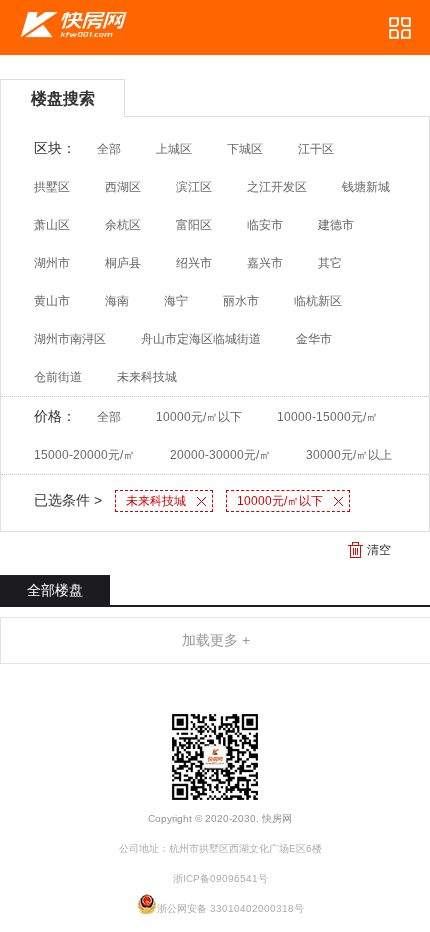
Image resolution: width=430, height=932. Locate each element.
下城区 (245, 149)
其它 (330, 263)
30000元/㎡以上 (349, 455)
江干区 (316, 149)
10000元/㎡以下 (199, 417)
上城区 (174, 149)
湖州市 (52, 263)
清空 (379, 550)
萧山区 (52, 225)
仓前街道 (58, 377)
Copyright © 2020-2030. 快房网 (220, 818)
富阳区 (194, 225)
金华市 (314, 339)
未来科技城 (147, 377)
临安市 (265, 225)
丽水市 (241, 301)
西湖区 (123, 187)
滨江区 (194, 187)
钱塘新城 (366, 187)
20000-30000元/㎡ (220, 455)
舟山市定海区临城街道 (201, 339)
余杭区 (123, 225)
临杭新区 (318, 301)
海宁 (176, 301)
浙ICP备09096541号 (220, 878)
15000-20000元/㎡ (84, 455)
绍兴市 (194, 263)
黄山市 (52, 301)
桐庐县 (123, 263)
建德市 (336, 225)
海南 (117, 301)
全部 (109, 149)
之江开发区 (277, 187)
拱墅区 (52, 187)
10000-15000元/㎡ (327, 417)
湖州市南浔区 (70, 339)
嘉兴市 (265, 263)
